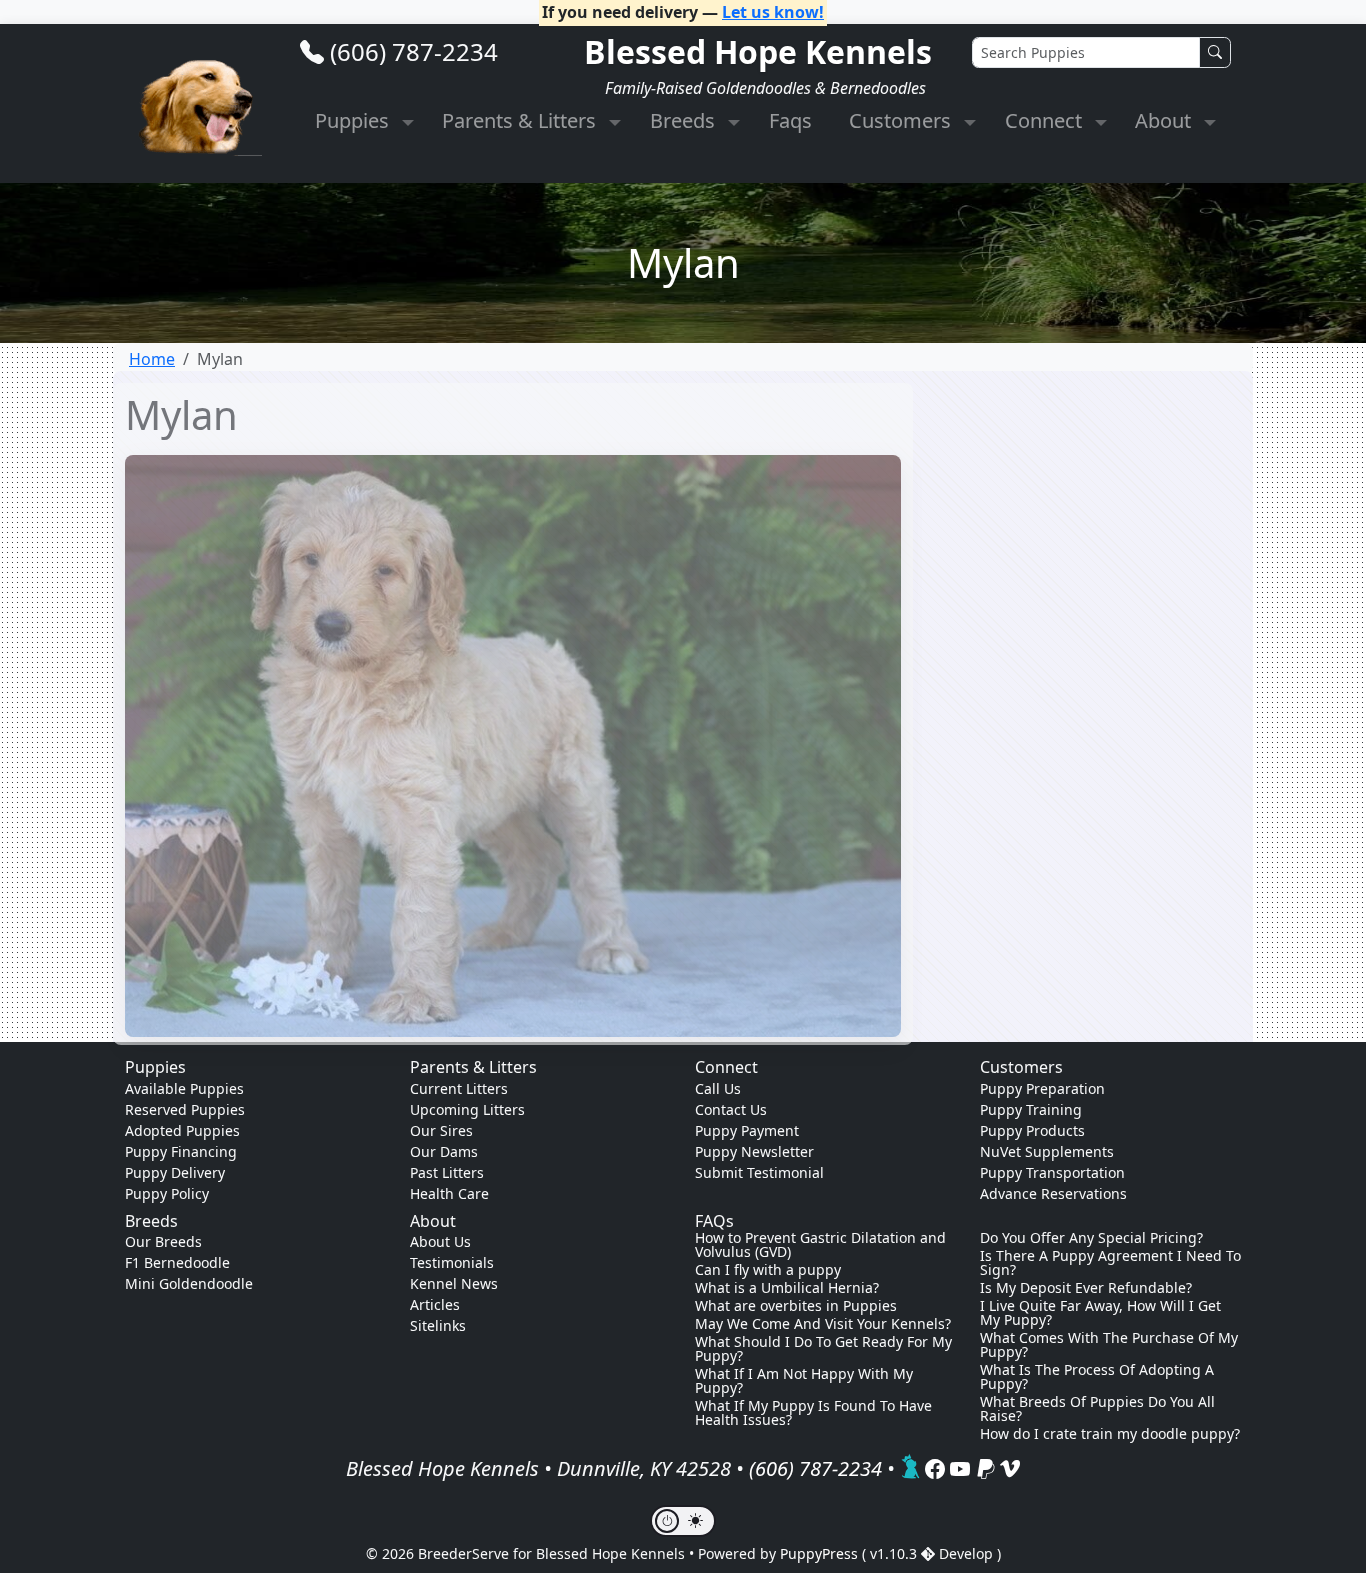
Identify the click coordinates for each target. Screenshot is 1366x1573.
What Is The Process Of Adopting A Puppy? (1097, 1377)
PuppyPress (821, 1553)
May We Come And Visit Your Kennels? (823, 1324)
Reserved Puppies (185, 1109)
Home (152, 359)
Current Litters (459, 1088)
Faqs (790, 120)
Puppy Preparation (1042, 1088)
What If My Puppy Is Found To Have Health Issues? (813, 1413)
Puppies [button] (354, 120)
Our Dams (444, 1151)
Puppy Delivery (175, 1172)
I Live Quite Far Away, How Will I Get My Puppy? (1100, 1313)
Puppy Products (1032, 1130)
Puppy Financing (181, 1151)
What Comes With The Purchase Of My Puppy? (1109, 1345)
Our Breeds (163, 1241)
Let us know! (773, 12)
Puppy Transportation (1052, 1172)
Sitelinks (438, 1325)
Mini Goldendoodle (189, 1283)
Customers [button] (902, 120)
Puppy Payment (747, 1130)
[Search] (1215, 52)
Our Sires (441, 1130)
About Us (440, 1241)
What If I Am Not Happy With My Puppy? (804, 1381)
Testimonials (452, 1262)
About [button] (1165, 120)
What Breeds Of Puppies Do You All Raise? (1097, 1409)
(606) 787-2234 (414, 51)
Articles (435, 1304)
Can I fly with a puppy (768, 1270)
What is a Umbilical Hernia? (787, 1288)
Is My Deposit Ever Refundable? (1086, 1288)
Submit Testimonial (759, 1172)
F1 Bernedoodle (177, 1262)
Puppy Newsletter (754, 1151)
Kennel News (454, 1283)
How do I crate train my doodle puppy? (1110, 1434)
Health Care (449, 1193)
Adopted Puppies (182, 1130)
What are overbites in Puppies (796, 1306)
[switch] (683, 1521)
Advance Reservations (1053, 1193)
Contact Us (731, 1109)
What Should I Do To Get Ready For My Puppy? (823, 1349)
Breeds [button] (685, 120)
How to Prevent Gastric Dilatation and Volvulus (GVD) (820, 1245)
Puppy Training (1031, 1109)
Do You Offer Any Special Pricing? (1091, 1238)
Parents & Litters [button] (521, 120)
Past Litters (447, 1172)
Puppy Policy (167, 1193)
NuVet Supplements (1047, 1151)
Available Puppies (184, 1088)
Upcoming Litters (467, 1109)
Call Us (718, 1088)
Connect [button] (1046, 120)
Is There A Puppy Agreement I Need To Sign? (1110, 1263)
